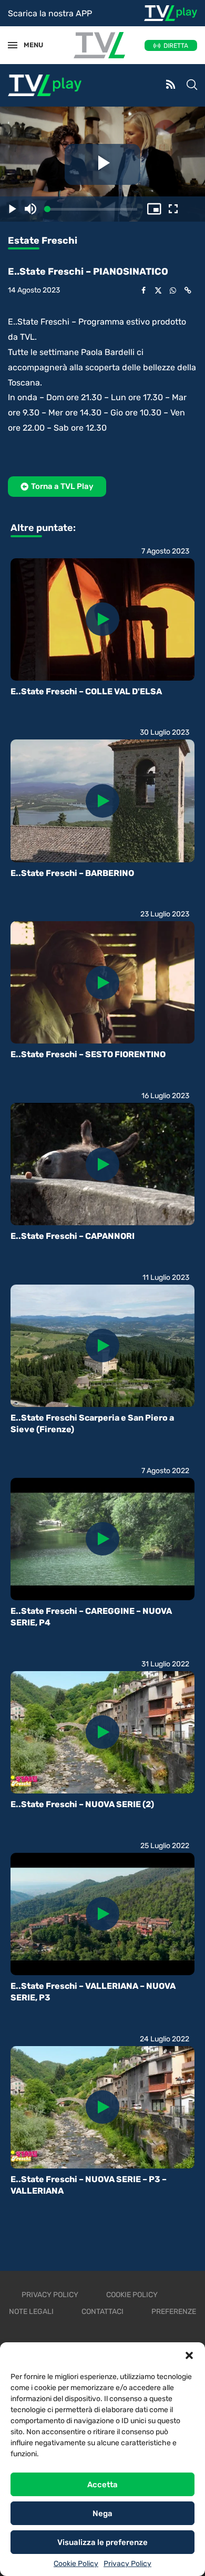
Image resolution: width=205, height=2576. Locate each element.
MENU (28, 45)
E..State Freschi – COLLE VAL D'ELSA (86, 691)
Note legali (31, 2312)
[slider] (92, 209)
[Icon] (102, 619)
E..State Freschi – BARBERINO (72, 873)
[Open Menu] (13, 45)
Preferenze (174, 2312)
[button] (189, 2355)
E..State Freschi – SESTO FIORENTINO (88, 1054)
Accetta (102, 2485)
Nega (102, 2514)
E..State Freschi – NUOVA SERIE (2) (82, 1804)
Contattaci (102, 2312)
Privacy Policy (127, 2564)
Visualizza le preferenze (102, 2542)
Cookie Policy (76, 2564)
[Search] (192, 86)
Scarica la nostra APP (50, 13)
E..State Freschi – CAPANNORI (73, 1236)
